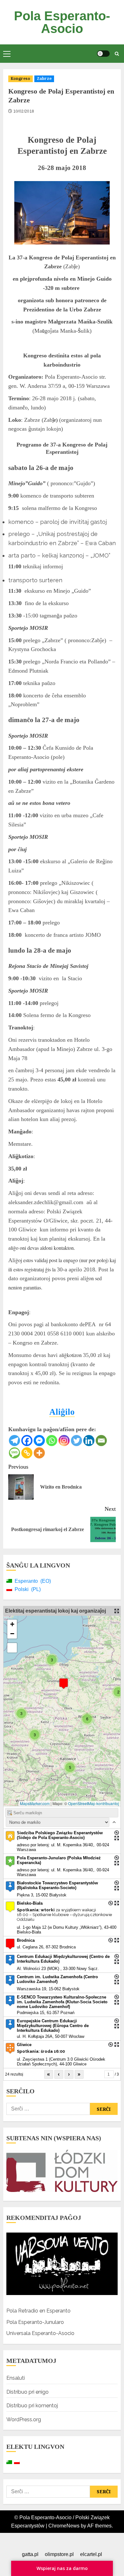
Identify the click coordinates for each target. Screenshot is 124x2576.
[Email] (101, 1441)
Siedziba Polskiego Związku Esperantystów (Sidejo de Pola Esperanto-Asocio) (60, 1835)
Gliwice (24, 2045)
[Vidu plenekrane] (12, 1648)
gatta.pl (30, 2554)
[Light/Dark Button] (103, 54)
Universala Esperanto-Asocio (40, 2333)
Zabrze (44, 78)
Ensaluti (16, 2378)
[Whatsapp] (52, 1441)
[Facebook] (27, 1441)
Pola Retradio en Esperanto (38, 2311)
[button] (7, 54)
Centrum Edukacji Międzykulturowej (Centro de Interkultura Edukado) (63, 1959)
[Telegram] (14, 1441)
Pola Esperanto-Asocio (62, 22)
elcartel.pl (91, 2554)
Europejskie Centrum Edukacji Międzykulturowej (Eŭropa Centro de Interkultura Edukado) (53, 2026)
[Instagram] (64, 1441)
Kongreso (21, 78)
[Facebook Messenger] (39, 1441)
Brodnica (26, 1940)
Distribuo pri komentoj (32, 2406)
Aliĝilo (62, 1412)
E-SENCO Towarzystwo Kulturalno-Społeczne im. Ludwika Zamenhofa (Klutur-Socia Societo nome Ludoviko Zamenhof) (62, 2002)
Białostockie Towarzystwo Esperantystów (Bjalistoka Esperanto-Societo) (57, 1885)
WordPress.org (24, 2419)
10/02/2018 (24, 111)
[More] (39, 1453)
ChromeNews (64, 2526)
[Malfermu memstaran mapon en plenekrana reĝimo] (117, 1611)
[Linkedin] (89, 1441)
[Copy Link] (27, 1453)
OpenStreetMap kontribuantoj (93, 1803)
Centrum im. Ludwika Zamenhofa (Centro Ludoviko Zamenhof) (57, 1979)
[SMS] (14, 1453)
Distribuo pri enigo (28, 2392)
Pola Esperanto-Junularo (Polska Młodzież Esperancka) (59, 1860)
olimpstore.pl (59, 2554)
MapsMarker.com (35, 1803)
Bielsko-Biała (30, 1903)
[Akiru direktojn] (117, 1833)
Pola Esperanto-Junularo (35, 2322)
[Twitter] (76, 1441)
